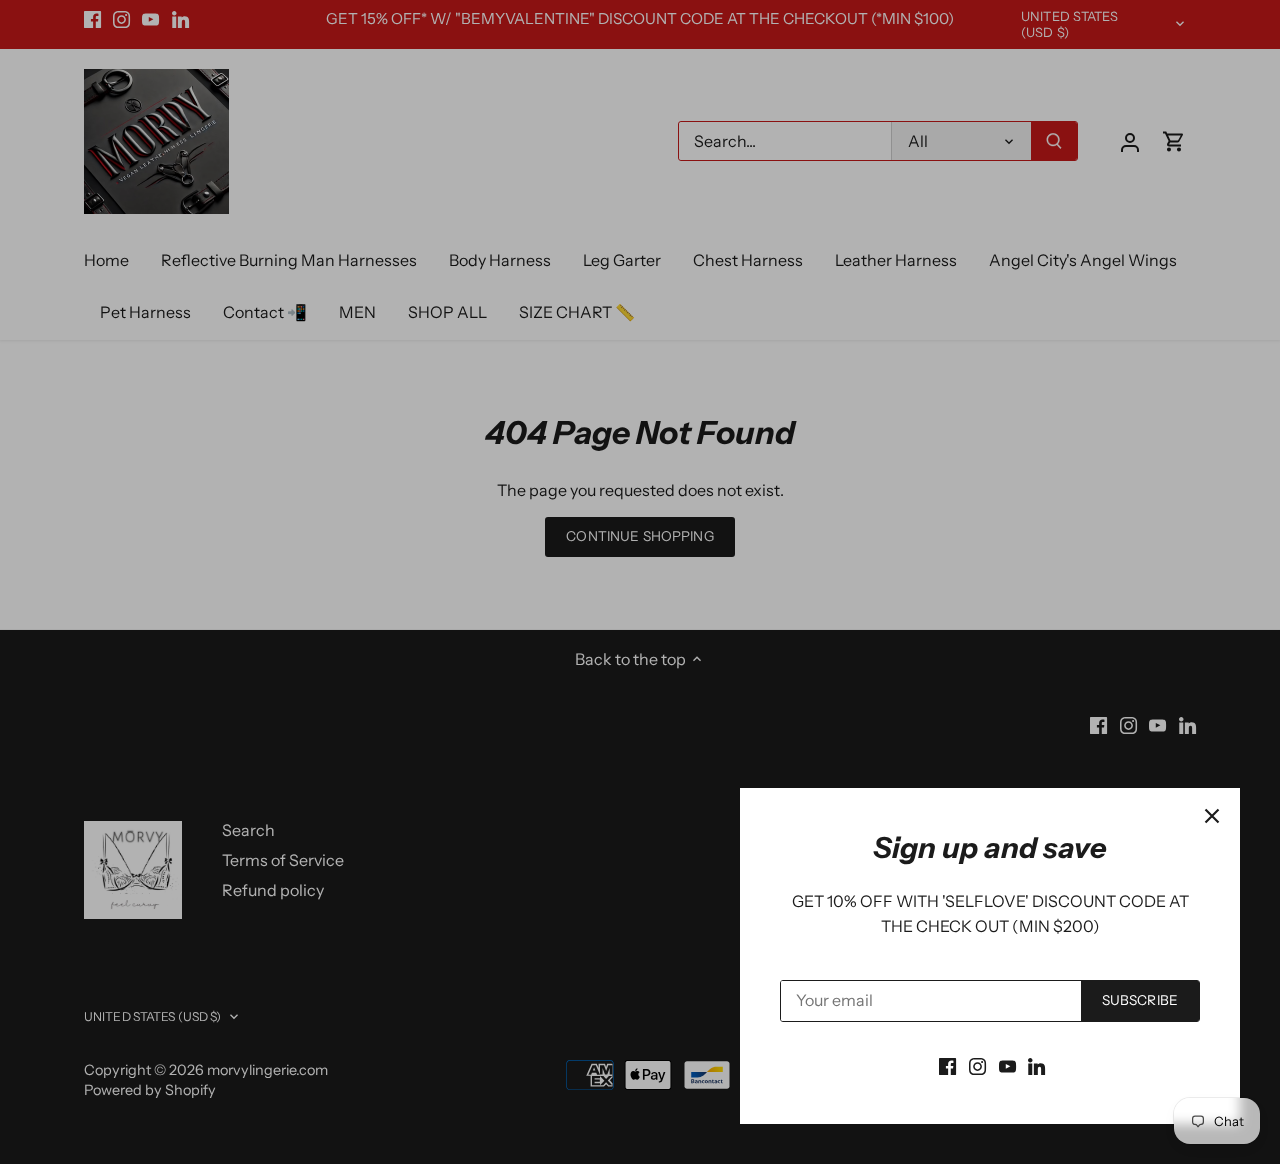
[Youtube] (1007, 1065)
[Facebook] (947, 1065)
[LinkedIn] (1036, 1065)
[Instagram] (977, 1065)
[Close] (1212, 816)
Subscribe (1140, 1000)
